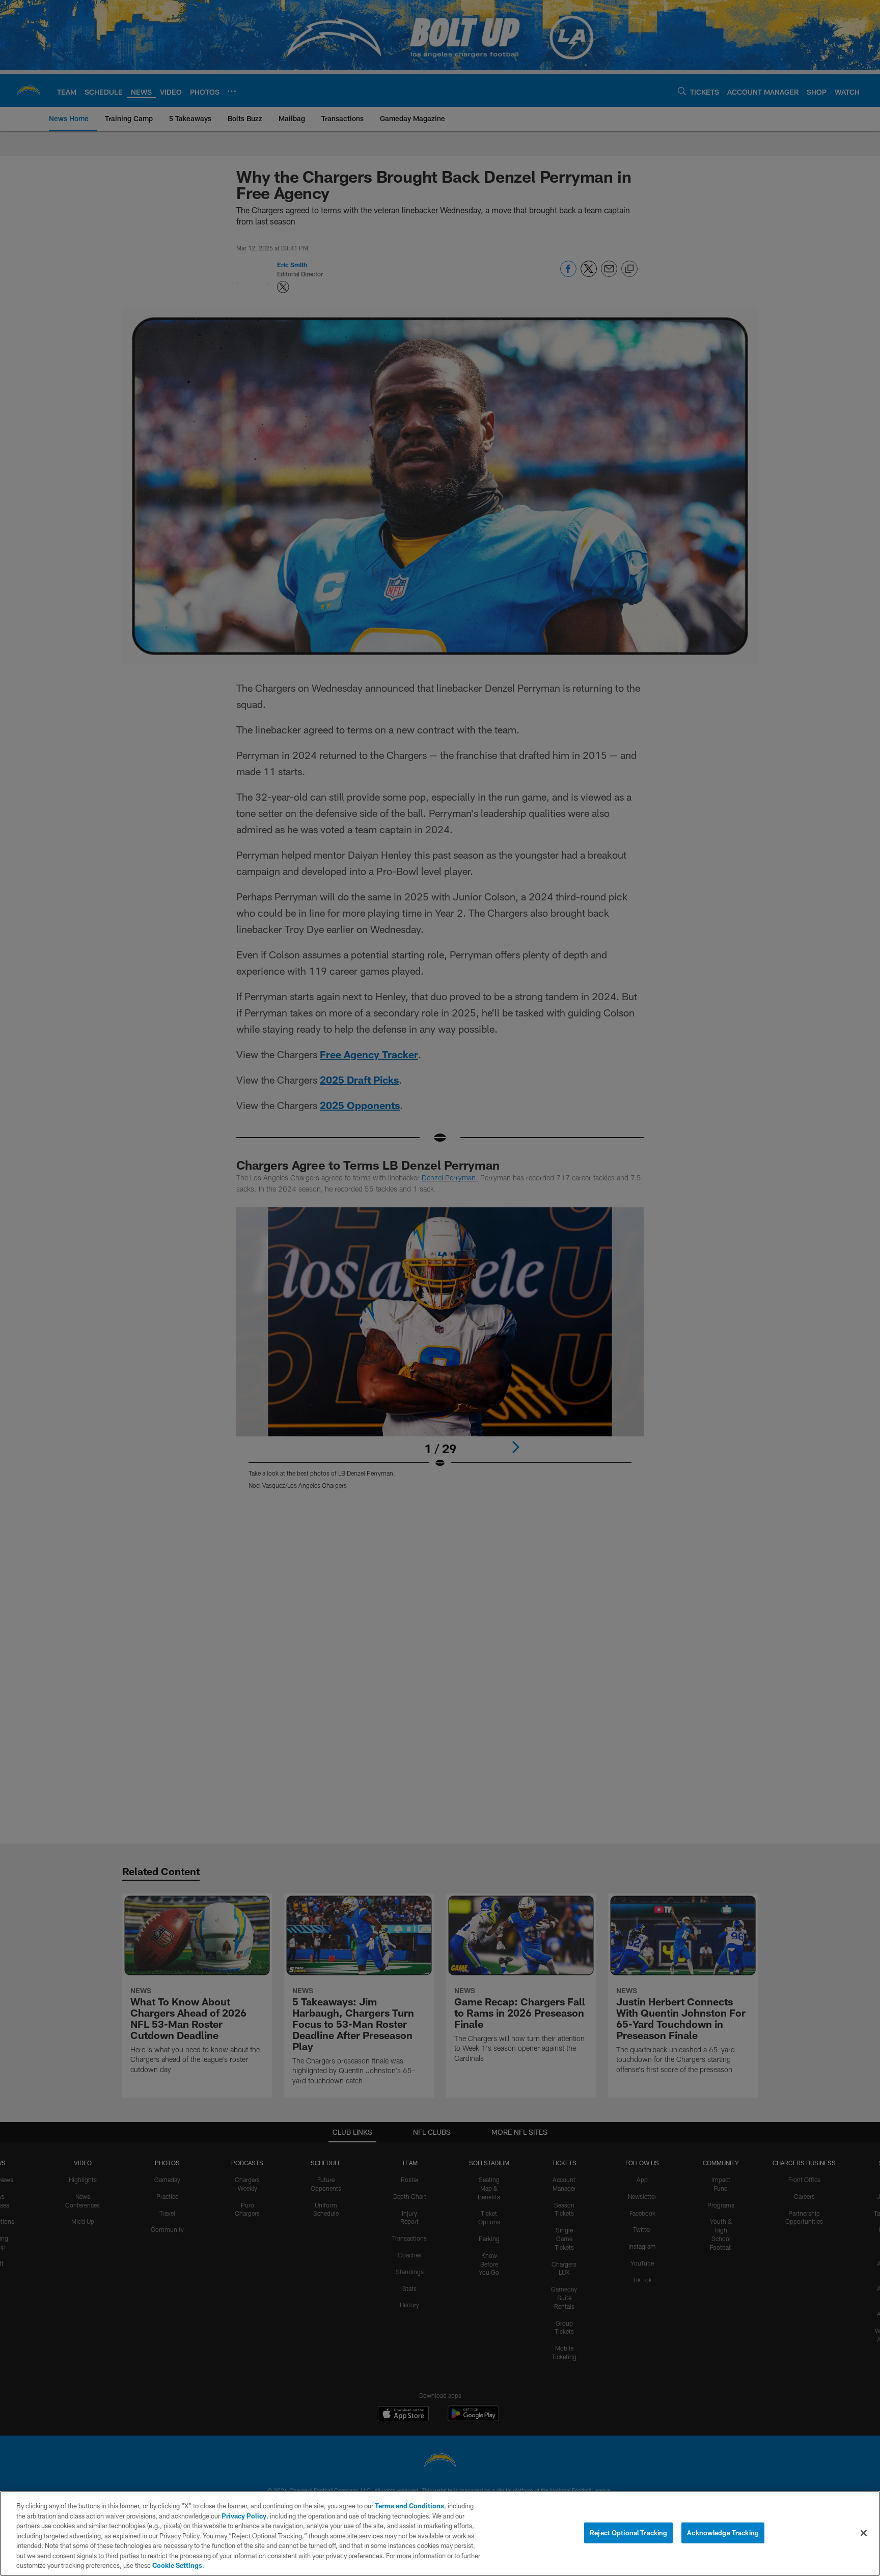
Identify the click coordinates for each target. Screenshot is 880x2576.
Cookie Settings (177, 2565)
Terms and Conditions (409, 2506)
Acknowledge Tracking (723, 2532)
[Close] (864, 2533)
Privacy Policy (244, 2516)
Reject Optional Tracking (628, 2532)
